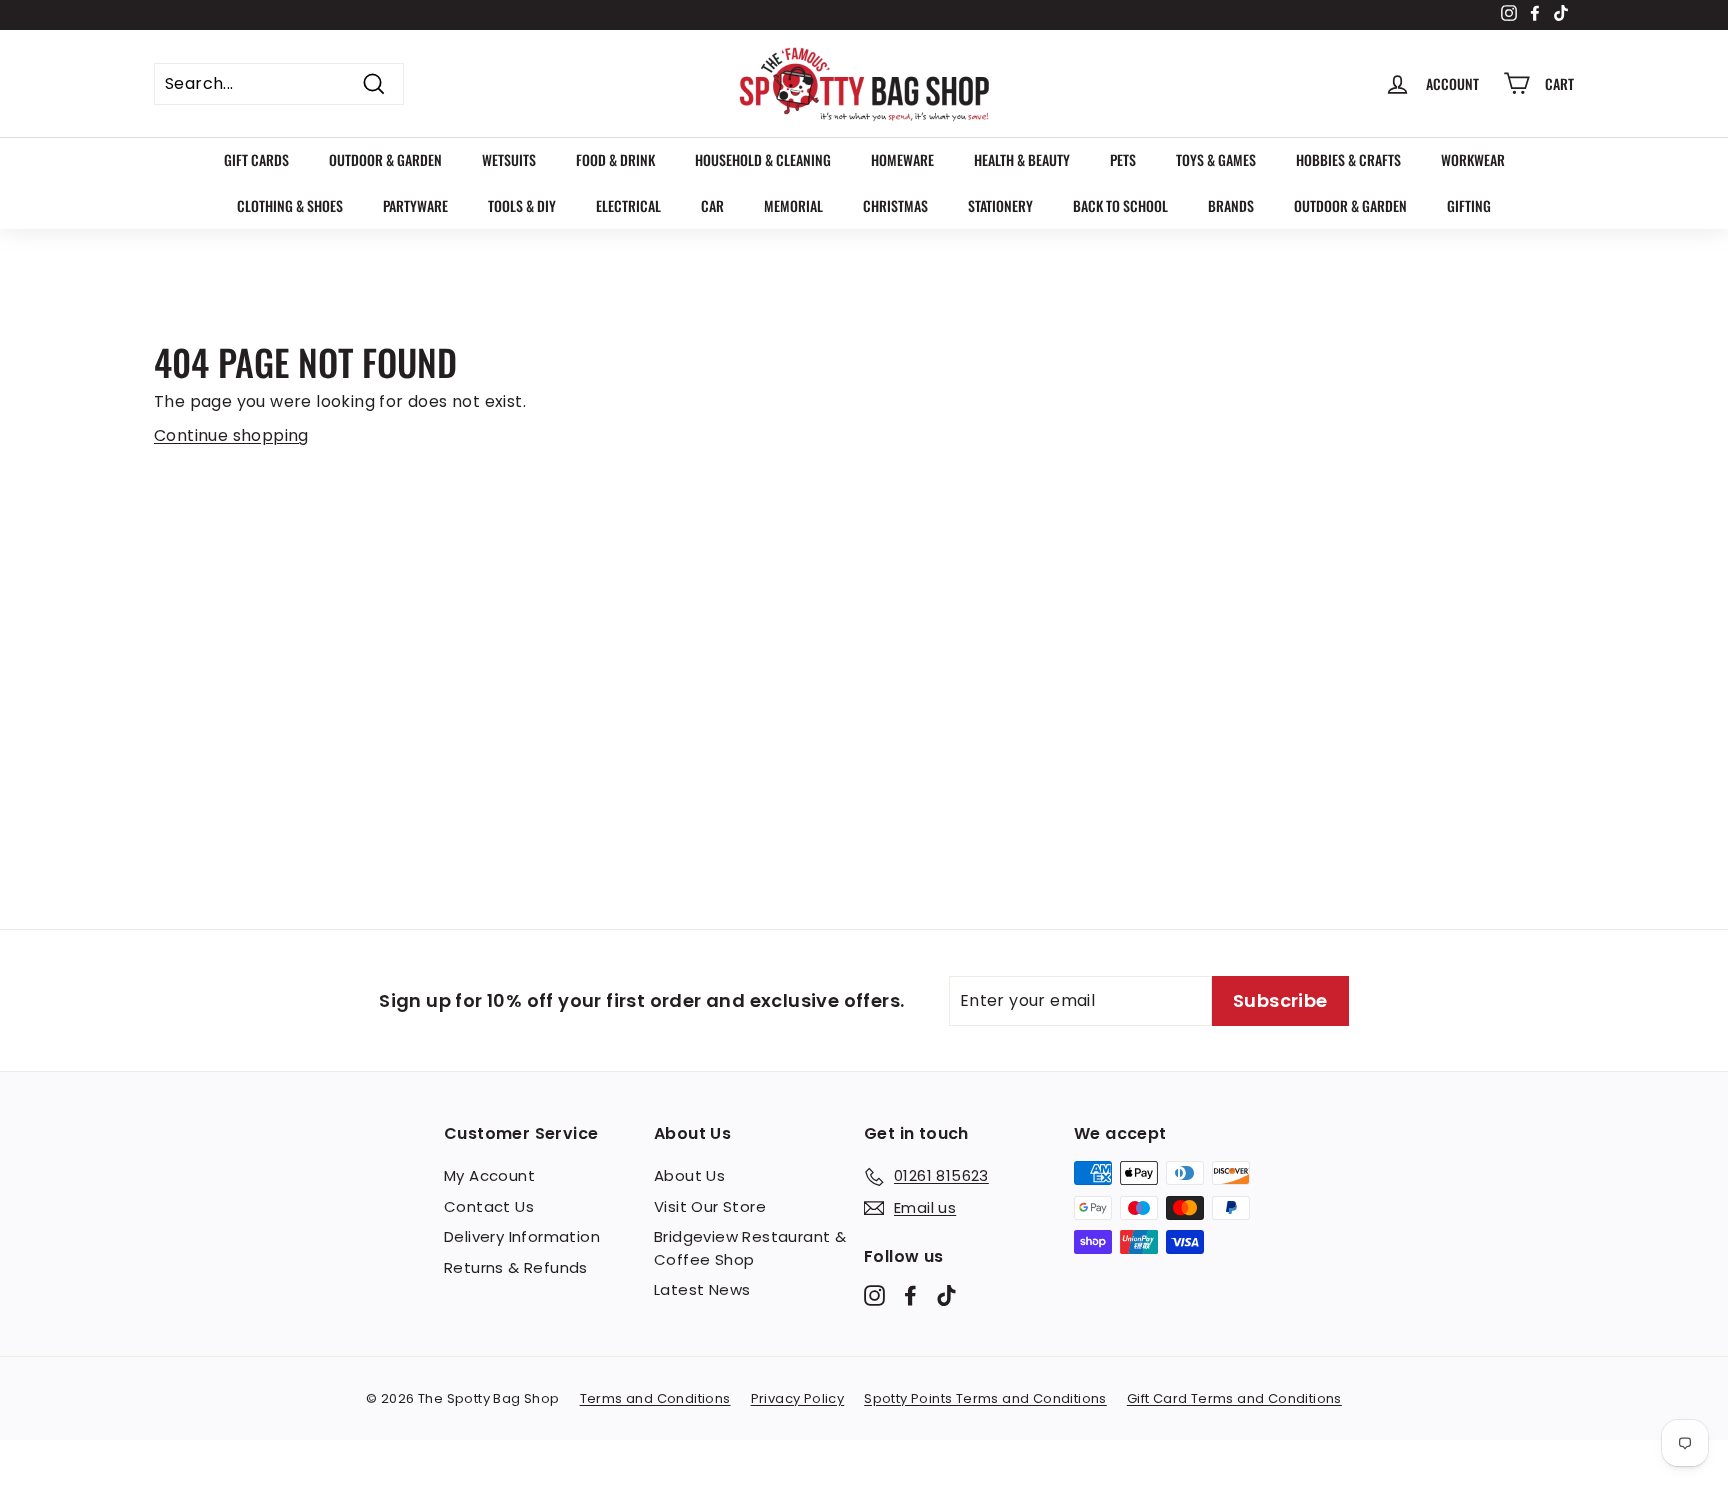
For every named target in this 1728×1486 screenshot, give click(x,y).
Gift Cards (256, 159)
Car (712, 205)
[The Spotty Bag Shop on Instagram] (874, 1295)
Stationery (1000, 205)
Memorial (793, 205)
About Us (689, 1175)
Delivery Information (522, 1236)
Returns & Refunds (516, 1267)
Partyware (415, 205)
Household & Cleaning (763, 159)
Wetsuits (509, 159)
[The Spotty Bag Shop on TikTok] (946, 1295)
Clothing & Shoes (290, 205)
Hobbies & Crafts (1348, 159)
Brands (1231, 205)
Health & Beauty (1022, 159)
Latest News (702, 1289)
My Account (489, 1175)
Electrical (628, 205)
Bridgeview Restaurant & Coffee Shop (750, 1248)
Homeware (902, 159)
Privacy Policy (798, 1398)
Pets (1123, 159)
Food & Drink (615, 159)
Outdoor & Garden (385, 159)
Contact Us (489, 1206)
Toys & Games (1216, 159)
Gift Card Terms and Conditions (1234, 1398)
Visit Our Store (710, 1206)
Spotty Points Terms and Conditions (985, 1398)
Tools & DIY (522, 205)
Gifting (1469, 205)
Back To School (1120, 205)
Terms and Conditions (655, 1398)
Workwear (1473, 159)
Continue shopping (231, 435)
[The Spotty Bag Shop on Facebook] (910, 1295)
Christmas (895, 205)
